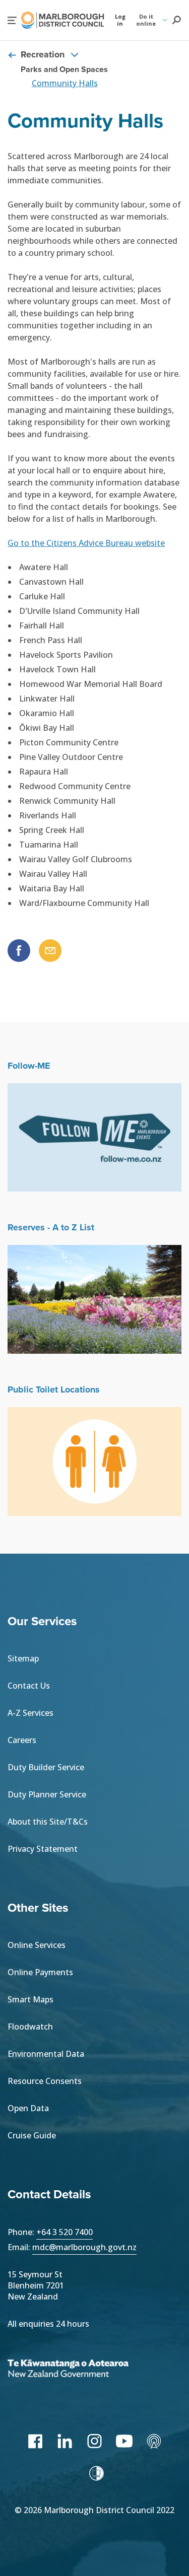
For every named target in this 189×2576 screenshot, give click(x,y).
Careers (22, 1740)
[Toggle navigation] (75, 54)
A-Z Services (30, 1713)
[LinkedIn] (65, 2441)
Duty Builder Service (46, 1767)
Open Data (28, 2108)
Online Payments (40, 1972)
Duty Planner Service (47, 1794)
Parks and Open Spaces (64, 69)
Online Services (37, 1945)
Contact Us (29, 1686)
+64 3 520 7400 (65, 2232)
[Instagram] (94, 2441)
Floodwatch (30, 2027)
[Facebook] (35, 2441)
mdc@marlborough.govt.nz (84, 2247)
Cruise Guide (32, 2135)
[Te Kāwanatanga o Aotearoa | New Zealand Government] (83, 2370)
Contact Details (49, 2194)
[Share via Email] (50, 951)
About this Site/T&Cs (48, 1822)
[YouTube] (124, 2441)
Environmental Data (46, 2054)
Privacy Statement (43, 1849)
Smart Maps (30, 1999)
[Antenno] (154, 2441)
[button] (12, 20)
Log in (120, 20)
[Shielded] (97, 2473)
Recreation (43, 55)
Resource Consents (45, 2081)
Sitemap (23, 1658)
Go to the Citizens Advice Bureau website (86, 543)
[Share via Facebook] (19, 951)
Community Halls (65, 83)
